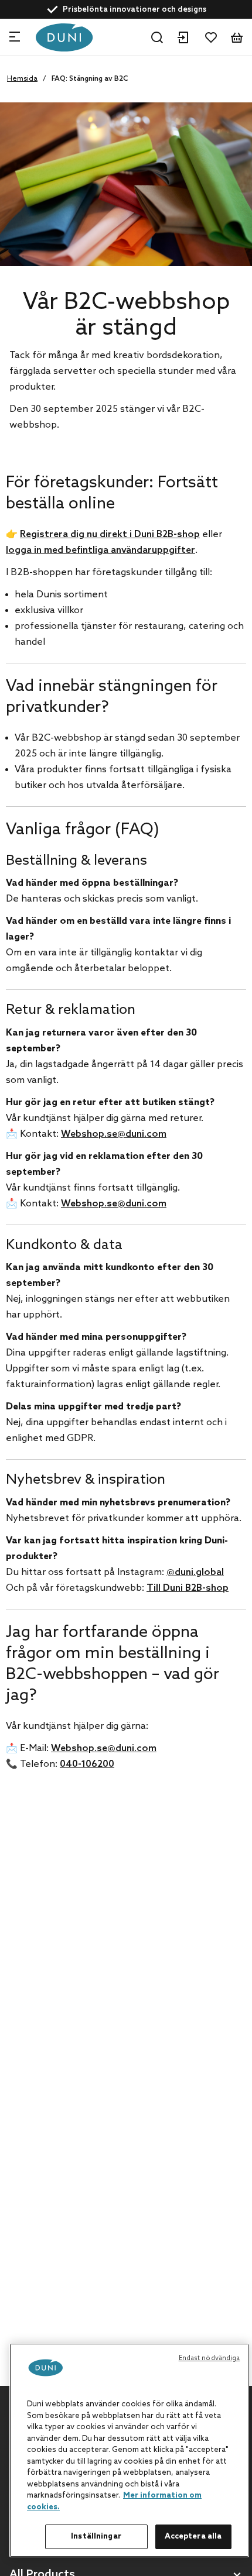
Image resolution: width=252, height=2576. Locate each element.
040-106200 (87, 1764)
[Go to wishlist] (211, 37)
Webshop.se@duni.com (114, 1134)
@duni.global (195, 1572)
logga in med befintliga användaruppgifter (101, 550)
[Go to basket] (237, 37)
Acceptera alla (193, 2537)
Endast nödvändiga (210, 2358)
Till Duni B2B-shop (188, 1588)
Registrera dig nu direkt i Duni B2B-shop (110, 534)
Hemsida (22, 79)
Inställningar (96, 2537)
